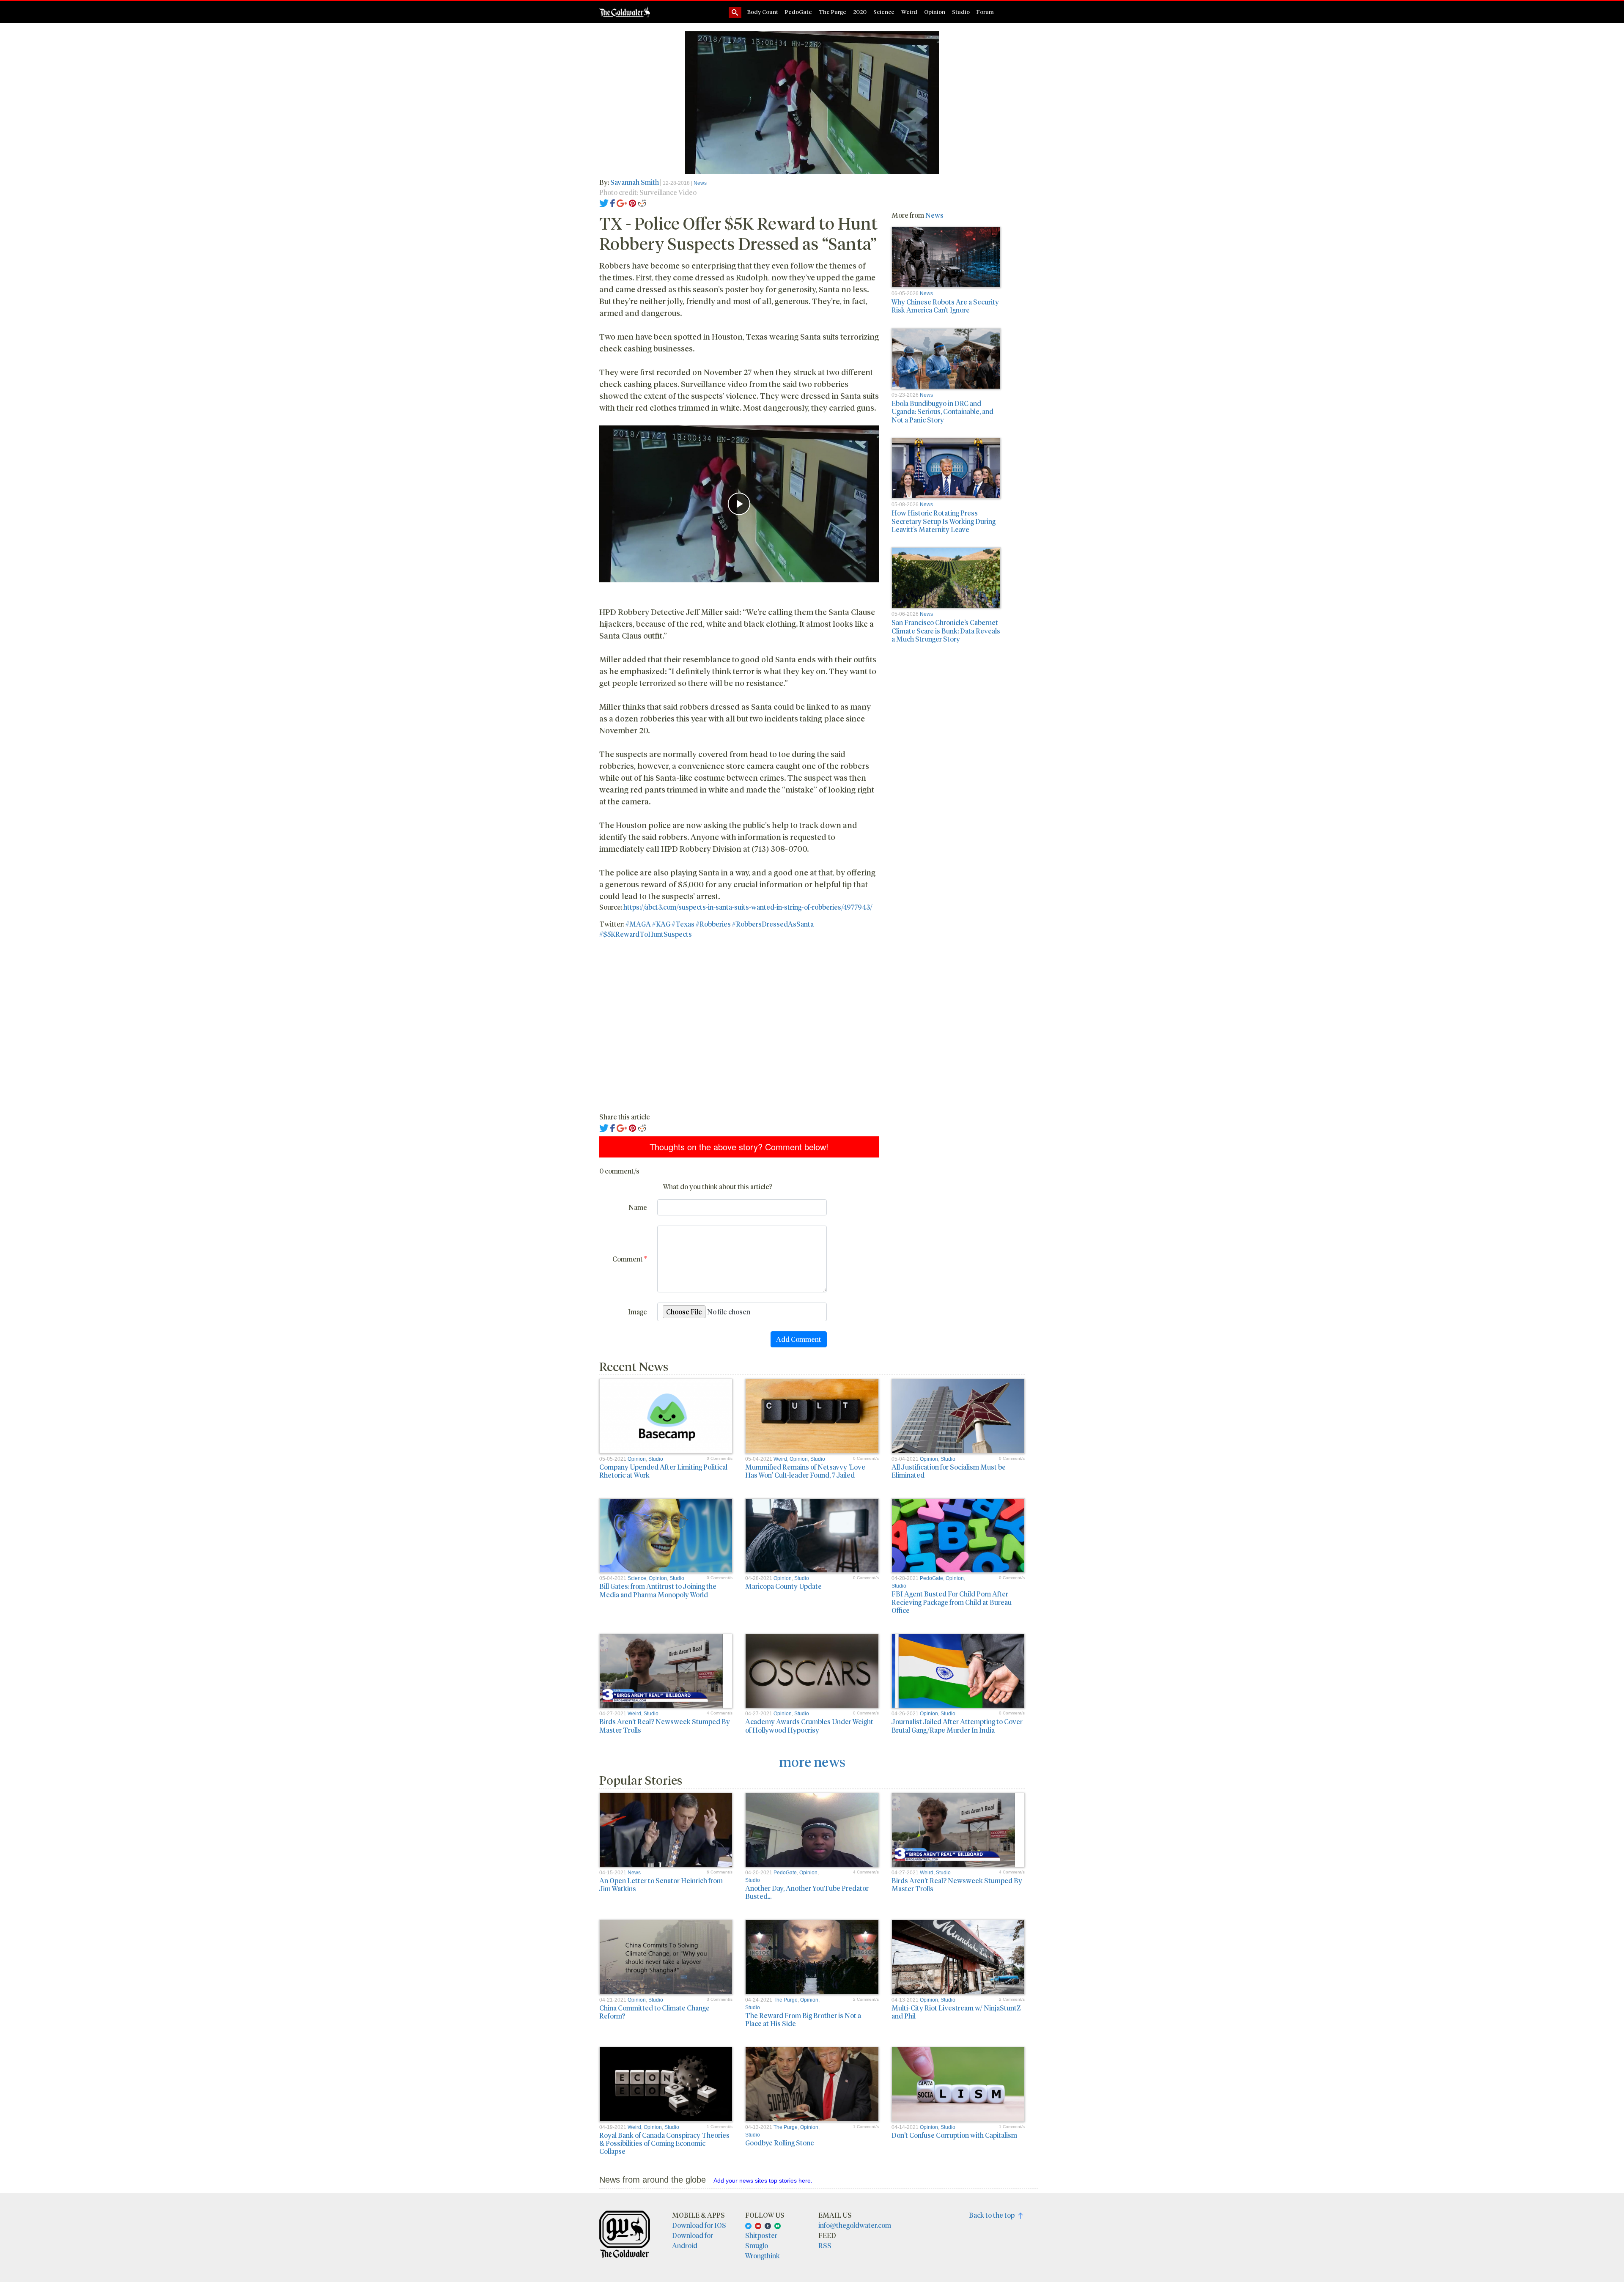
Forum (985, 12)
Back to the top (994, 2215)
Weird (909, 12)
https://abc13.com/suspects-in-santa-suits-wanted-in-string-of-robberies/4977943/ (748, 907)
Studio (961, 12)
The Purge (833, 12)
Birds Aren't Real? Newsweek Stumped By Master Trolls (665, 1725)
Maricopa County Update (783, 1586)
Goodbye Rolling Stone (780, 2143)
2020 (860, 12)
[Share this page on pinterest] (632, 202)
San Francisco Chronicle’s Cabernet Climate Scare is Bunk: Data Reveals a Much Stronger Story (946, 630)
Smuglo (757, 2245)
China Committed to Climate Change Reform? (654, 2012)
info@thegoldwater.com (855, 2225)
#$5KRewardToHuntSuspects (646, 934)
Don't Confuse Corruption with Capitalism (954, 2135)
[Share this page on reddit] (642, 202)
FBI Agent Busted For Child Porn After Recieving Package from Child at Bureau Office (952, 1602)
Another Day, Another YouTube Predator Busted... (807, 1892)
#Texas (683, 924)
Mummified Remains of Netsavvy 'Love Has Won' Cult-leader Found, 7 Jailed (805, 1471)
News (700, 183)
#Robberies (713, 924)
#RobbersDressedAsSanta (773, 924)
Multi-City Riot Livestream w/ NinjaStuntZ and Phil (956, 2012)
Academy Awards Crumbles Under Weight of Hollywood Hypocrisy (809, 1725)
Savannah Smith (635, 182)
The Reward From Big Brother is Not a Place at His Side (803, 2019)
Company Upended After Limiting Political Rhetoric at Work (663, 1471)
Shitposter (761, 2235)
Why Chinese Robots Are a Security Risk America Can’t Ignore (945, 306)
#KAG (661, 924)
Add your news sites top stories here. (763, 2181)
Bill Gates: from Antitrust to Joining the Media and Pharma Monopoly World (658, 1590)
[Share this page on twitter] (604, 202)
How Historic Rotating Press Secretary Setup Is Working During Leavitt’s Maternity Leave (944, 521)
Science (884, 12)
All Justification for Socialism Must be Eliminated (949, 1471)
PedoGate (798, 12)
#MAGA (638, 924)
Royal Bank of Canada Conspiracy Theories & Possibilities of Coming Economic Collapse (664, 2143)
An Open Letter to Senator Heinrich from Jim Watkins (661, 1884)
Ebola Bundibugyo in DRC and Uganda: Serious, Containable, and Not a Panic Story (942, 411)
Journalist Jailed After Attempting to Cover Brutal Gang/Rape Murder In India (957, 1725)
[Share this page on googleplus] (622, 202)
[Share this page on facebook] (612, 202)
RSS (825, 2245)
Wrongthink (763, 2256)
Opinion (935, 12)
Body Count (763, 12)
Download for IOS (699, 2225)
